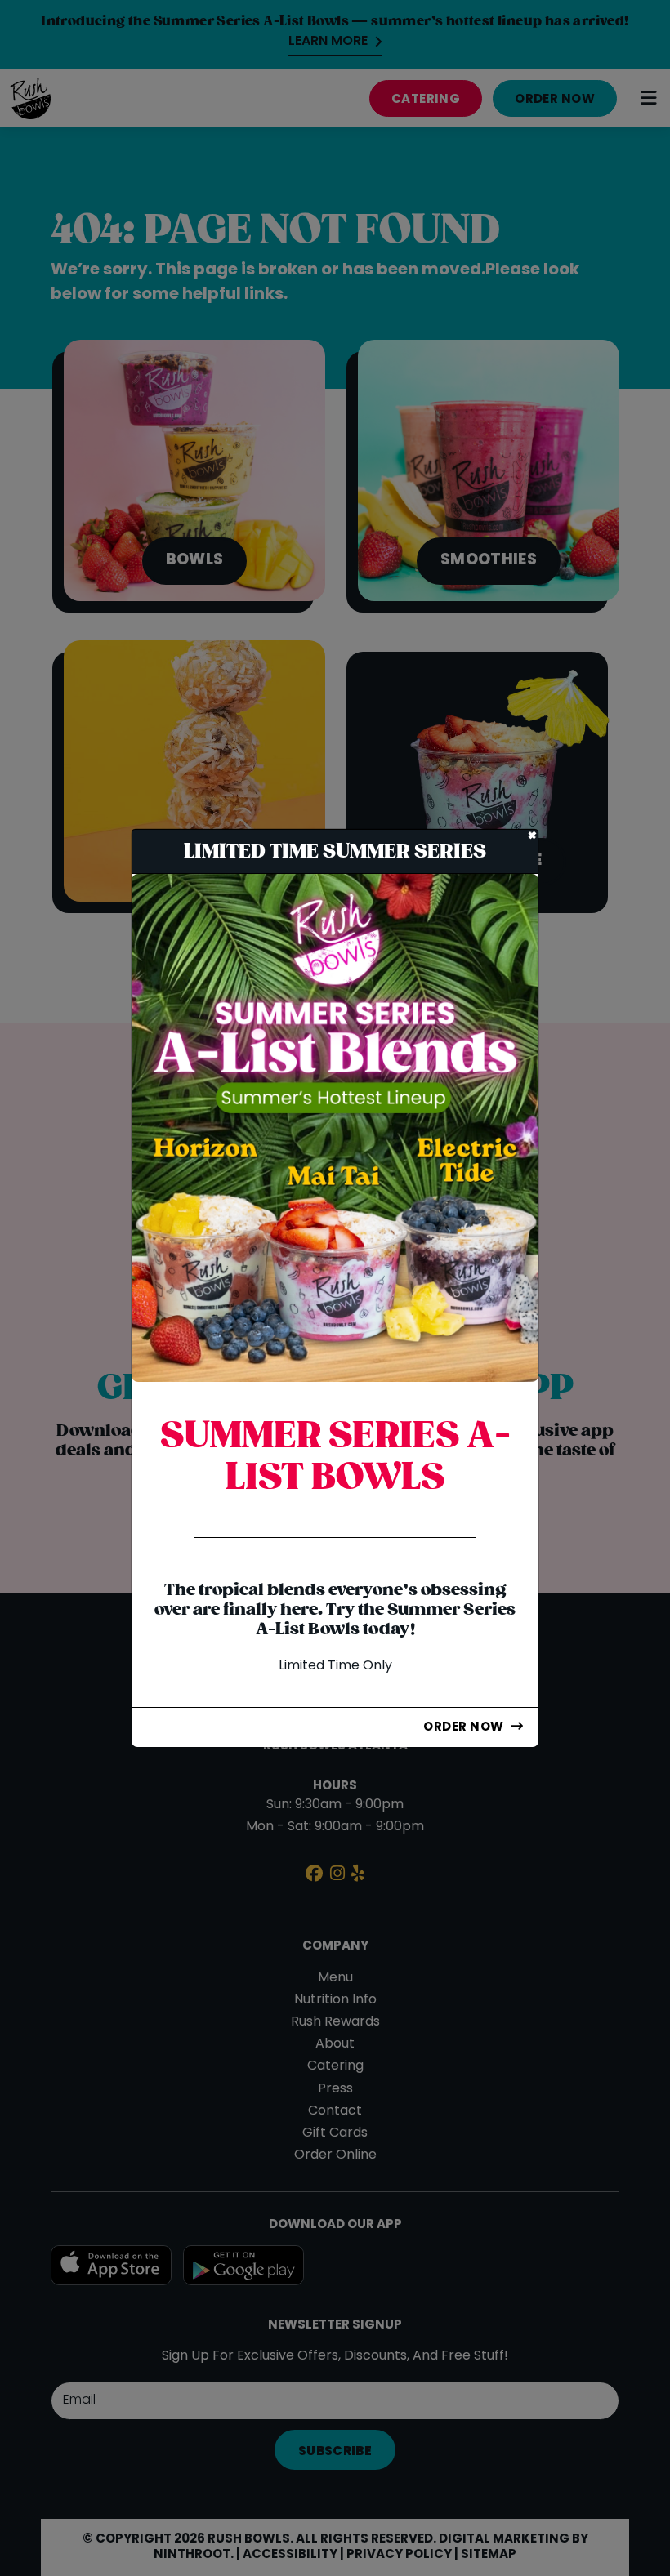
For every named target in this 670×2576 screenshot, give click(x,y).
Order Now (463, 1727)
